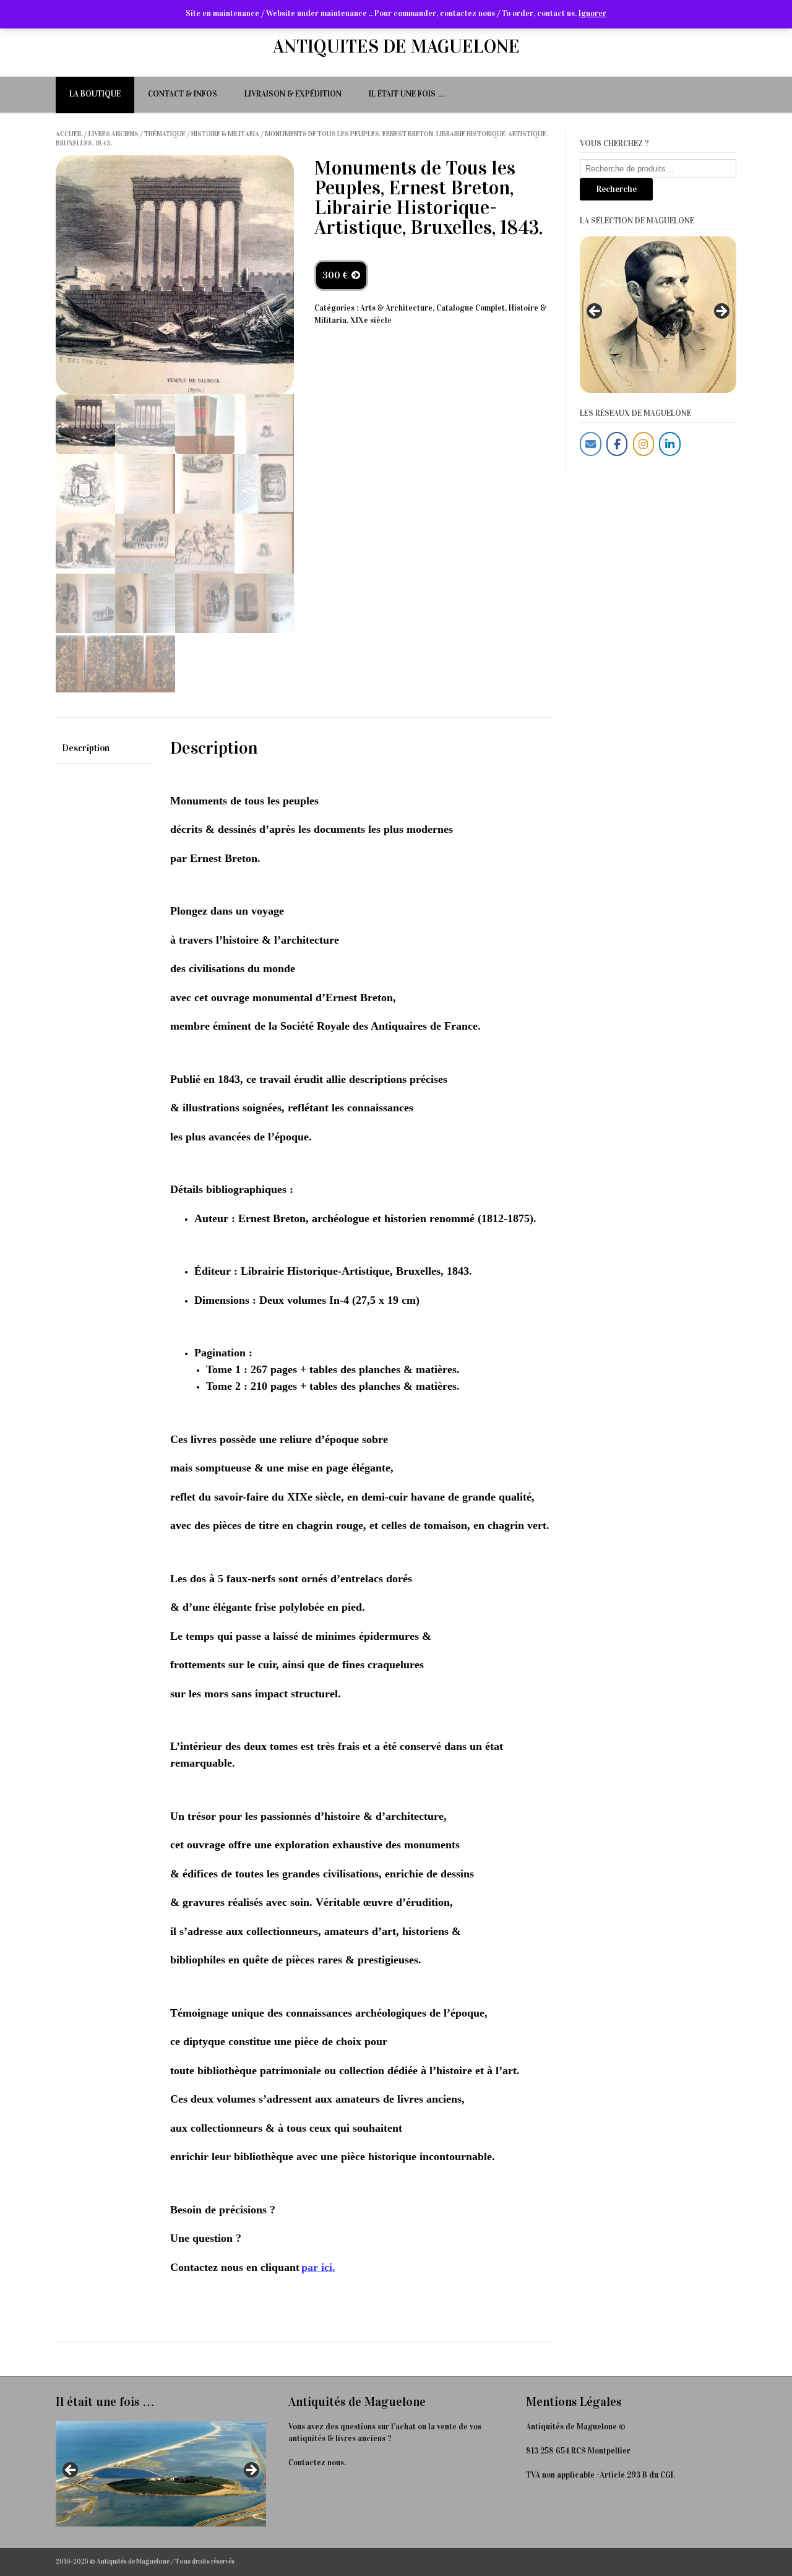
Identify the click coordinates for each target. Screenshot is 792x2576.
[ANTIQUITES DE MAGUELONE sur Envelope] (591, 444)
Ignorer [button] (592, 14)
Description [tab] (86, 748)
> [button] (721, 312)
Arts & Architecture (396, 308)
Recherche (616, 189)
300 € (337, 275)
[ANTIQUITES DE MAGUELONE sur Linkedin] (670, 444)
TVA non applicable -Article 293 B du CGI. (600, 2475)
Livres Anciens (114, 134)
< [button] (595, 312)
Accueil (69, 134)
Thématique (165, 134)
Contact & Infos (183, 94)
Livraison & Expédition (293, 94)
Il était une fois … (407, 94)
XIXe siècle (371, 321)
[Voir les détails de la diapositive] (658, 315)
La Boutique (95, 94)
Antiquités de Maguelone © (576, 2427)
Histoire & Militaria (225, 134)
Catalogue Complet (471, 308)
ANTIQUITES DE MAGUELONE (396, 46)
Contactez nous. (317, 2463)
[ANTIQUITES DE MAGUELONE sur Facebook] (617, 444)
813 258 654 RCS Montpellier (578, 2451)
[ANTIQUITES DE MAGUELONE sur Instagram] (644, 444)
